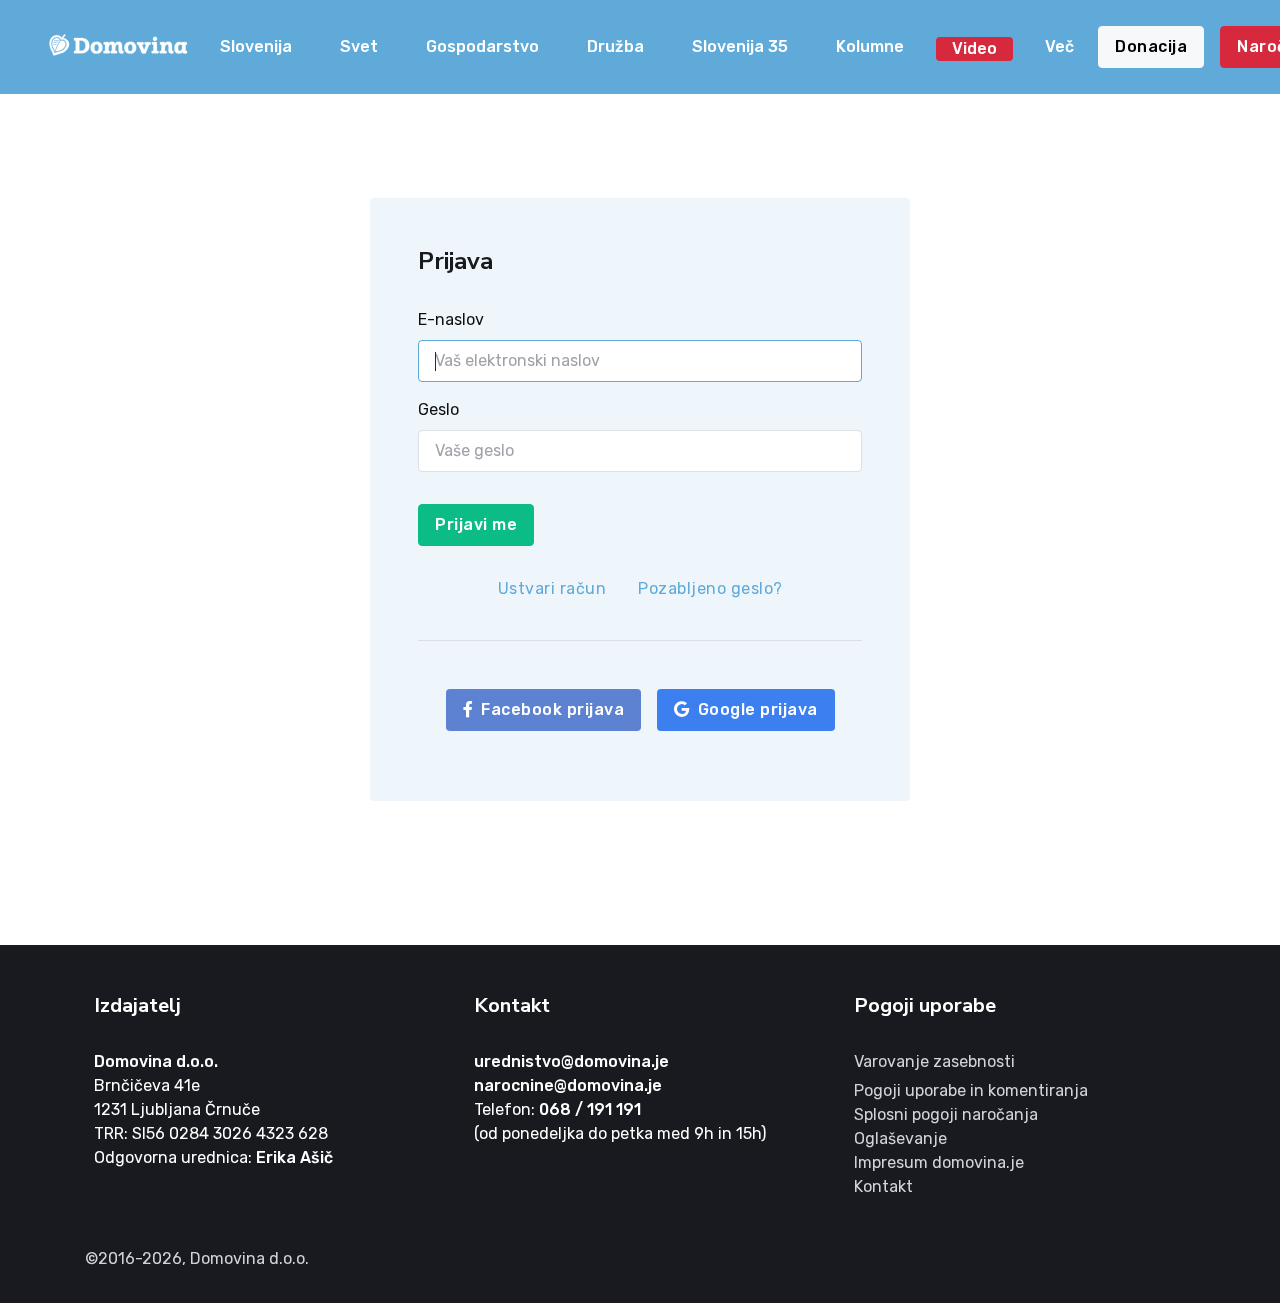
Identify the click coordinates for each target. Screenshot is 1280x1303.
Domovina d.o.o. (156, 1061)
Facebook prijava (552, 709)
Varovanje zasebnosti (934, 1061)
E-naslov (451, 319)
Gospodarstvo (482, 46)
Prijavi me (476, 524)
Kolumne (870, 46)
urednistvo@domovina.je (571, 1061)
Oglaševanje (900, 1138)
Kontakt (883, 1186)
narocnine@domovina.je (568, 1085)
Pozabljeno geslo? (710, 588)
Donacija (1151, 46)
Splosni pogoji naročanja (946, 1114)
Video (974, 48)
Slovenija (256, 46)
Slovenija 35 (740, 46)
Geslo (438, 409)
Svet (359, 46)
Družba (615, 46)
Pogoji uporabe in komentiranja (971, 1090)
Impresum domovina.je (939, 1162)
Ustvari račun (552, 588)
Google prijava (758, 709)
